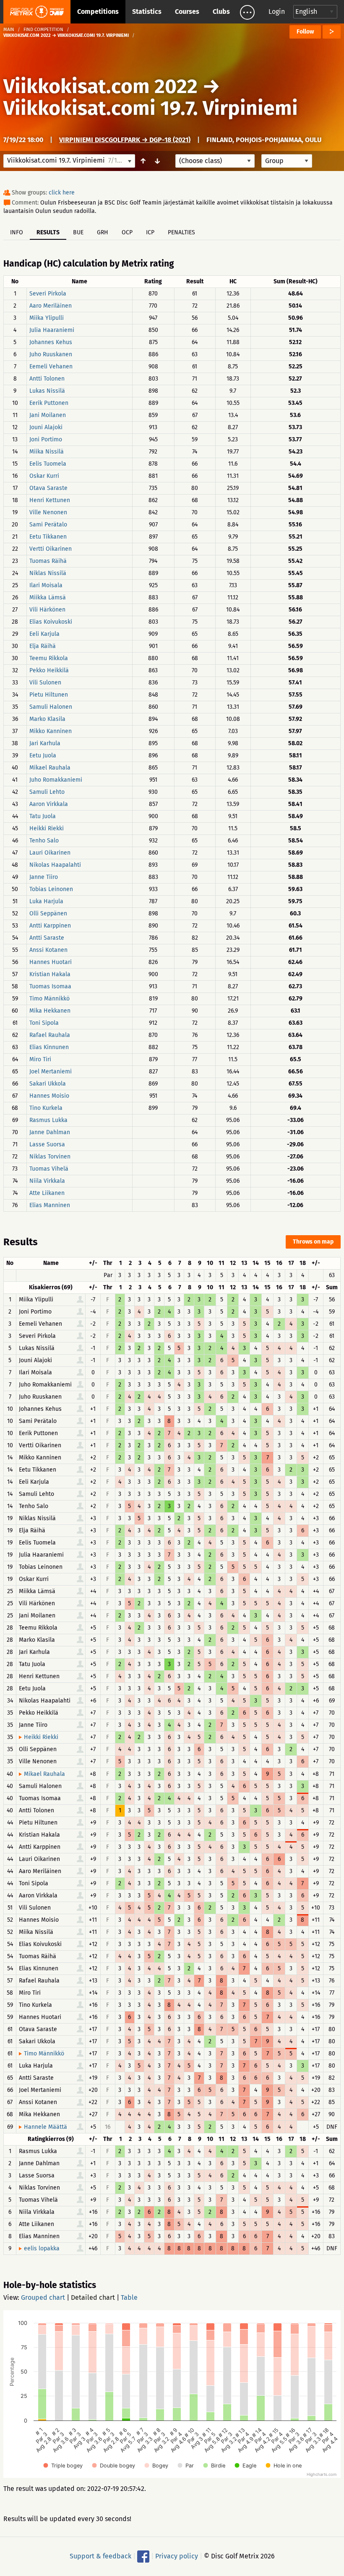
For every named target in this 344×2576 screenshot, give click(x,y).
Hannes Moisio (49, 1096)
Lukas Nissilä (47, 391)
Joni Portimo (46, 439)
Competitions (98, 12)
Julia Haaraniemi (52, 330)
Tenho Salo (44, 841)
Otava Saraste (48, 488)
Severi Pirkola (48, 294)
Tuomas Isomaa (50, 986)
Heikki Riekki (47, 828)
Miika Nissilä (47, 452)
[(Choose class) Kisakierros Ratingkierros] (215, 161)
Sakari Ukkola (48, 1084)
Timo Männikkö (50, 999)
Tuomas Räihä (48, 561)
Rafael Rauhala (50, 1035)
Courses (187, 12)
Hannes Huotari (51, 962)
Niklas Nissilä (48, 573)
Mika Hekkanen (50, 1011)
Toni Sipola (44, 1023)
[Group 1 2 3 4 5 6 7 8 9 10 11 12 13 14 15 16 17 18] (287, 161)
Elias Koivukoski (51, 622)
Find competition (43, 30)
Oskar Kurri (44, 476)
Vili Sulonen (45, 683)
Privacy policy (177, 2556)
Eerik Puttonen (49, 403)
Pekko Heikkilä (49, 670)
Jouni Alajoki (46, 427)
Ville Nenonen (48, 512)
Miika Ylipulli (47, 318)
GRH (103, 232)
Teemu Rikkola (49, 658)
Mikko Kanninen (51, 731)
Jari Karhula (45, 743)
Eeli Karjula (44, 634)
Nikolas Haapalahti (55, 865)
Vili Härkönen (47, 610)
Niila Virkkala (47, 1181)
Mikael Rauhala (50, 768)
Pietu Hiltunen (49, 695)
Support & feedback (100, 2556)
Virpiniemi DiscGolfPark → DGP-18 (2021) (125, 140)
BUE (78, 232)
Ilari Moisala (46, 585)
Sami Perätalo (48, 525)
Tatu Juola (43, 816)
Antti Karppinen (50, 926)
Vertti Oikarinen (51, 549)
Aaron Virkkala (49, 804)
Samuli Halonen (51, 707)
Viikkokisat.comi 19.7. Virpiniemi (151, 108)
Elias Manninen (50, 1205)
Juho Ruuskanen (51, 354)
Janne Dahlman (50, 1132)
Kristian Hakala (50, 974)
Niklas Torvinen (50, 1157)
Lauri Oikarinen (50, 853)
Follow (305, 32)
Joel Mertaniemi (51, 1072)
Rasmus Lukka (48, 1120)
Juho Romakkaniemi (56, 780)
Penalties (181, 232)
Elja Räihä (43, 646)
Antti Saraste (47, 938)
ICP (150, 232)
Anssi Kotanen (48, 950)
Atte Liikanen (47, 1193)
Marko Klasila (47, 719)
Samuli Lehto (47, 792)
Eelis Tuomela (48, 464)
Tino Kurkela (46, 1108)
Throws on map (313, 1242)
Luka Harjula (46, 901)
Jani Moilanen (48, 415)
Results (48, 232)
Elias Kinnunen (49, 1047)
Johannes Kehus (51, 342)
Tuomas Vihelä (49, 1169)
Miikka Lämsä (48, 597)
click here (62, 193)
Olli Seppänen (48, 914)
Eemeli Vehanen (51, 367)
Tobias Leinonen (51, 889)
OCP (127, 232)
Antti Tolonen (47, 379)
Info (17, 232)
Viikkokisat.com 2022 (100, 86)
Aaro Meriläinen (51, 306)
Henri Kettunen (50, 500)
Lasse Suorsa (47, 1144)
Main (9, 30)
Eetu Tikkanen (48, 537)
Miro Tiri (40, 1059)
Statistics (147, 12)
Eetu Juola (43, 755)
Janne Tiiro (44, 877)
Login (277, 12)
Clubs (221, 12)
